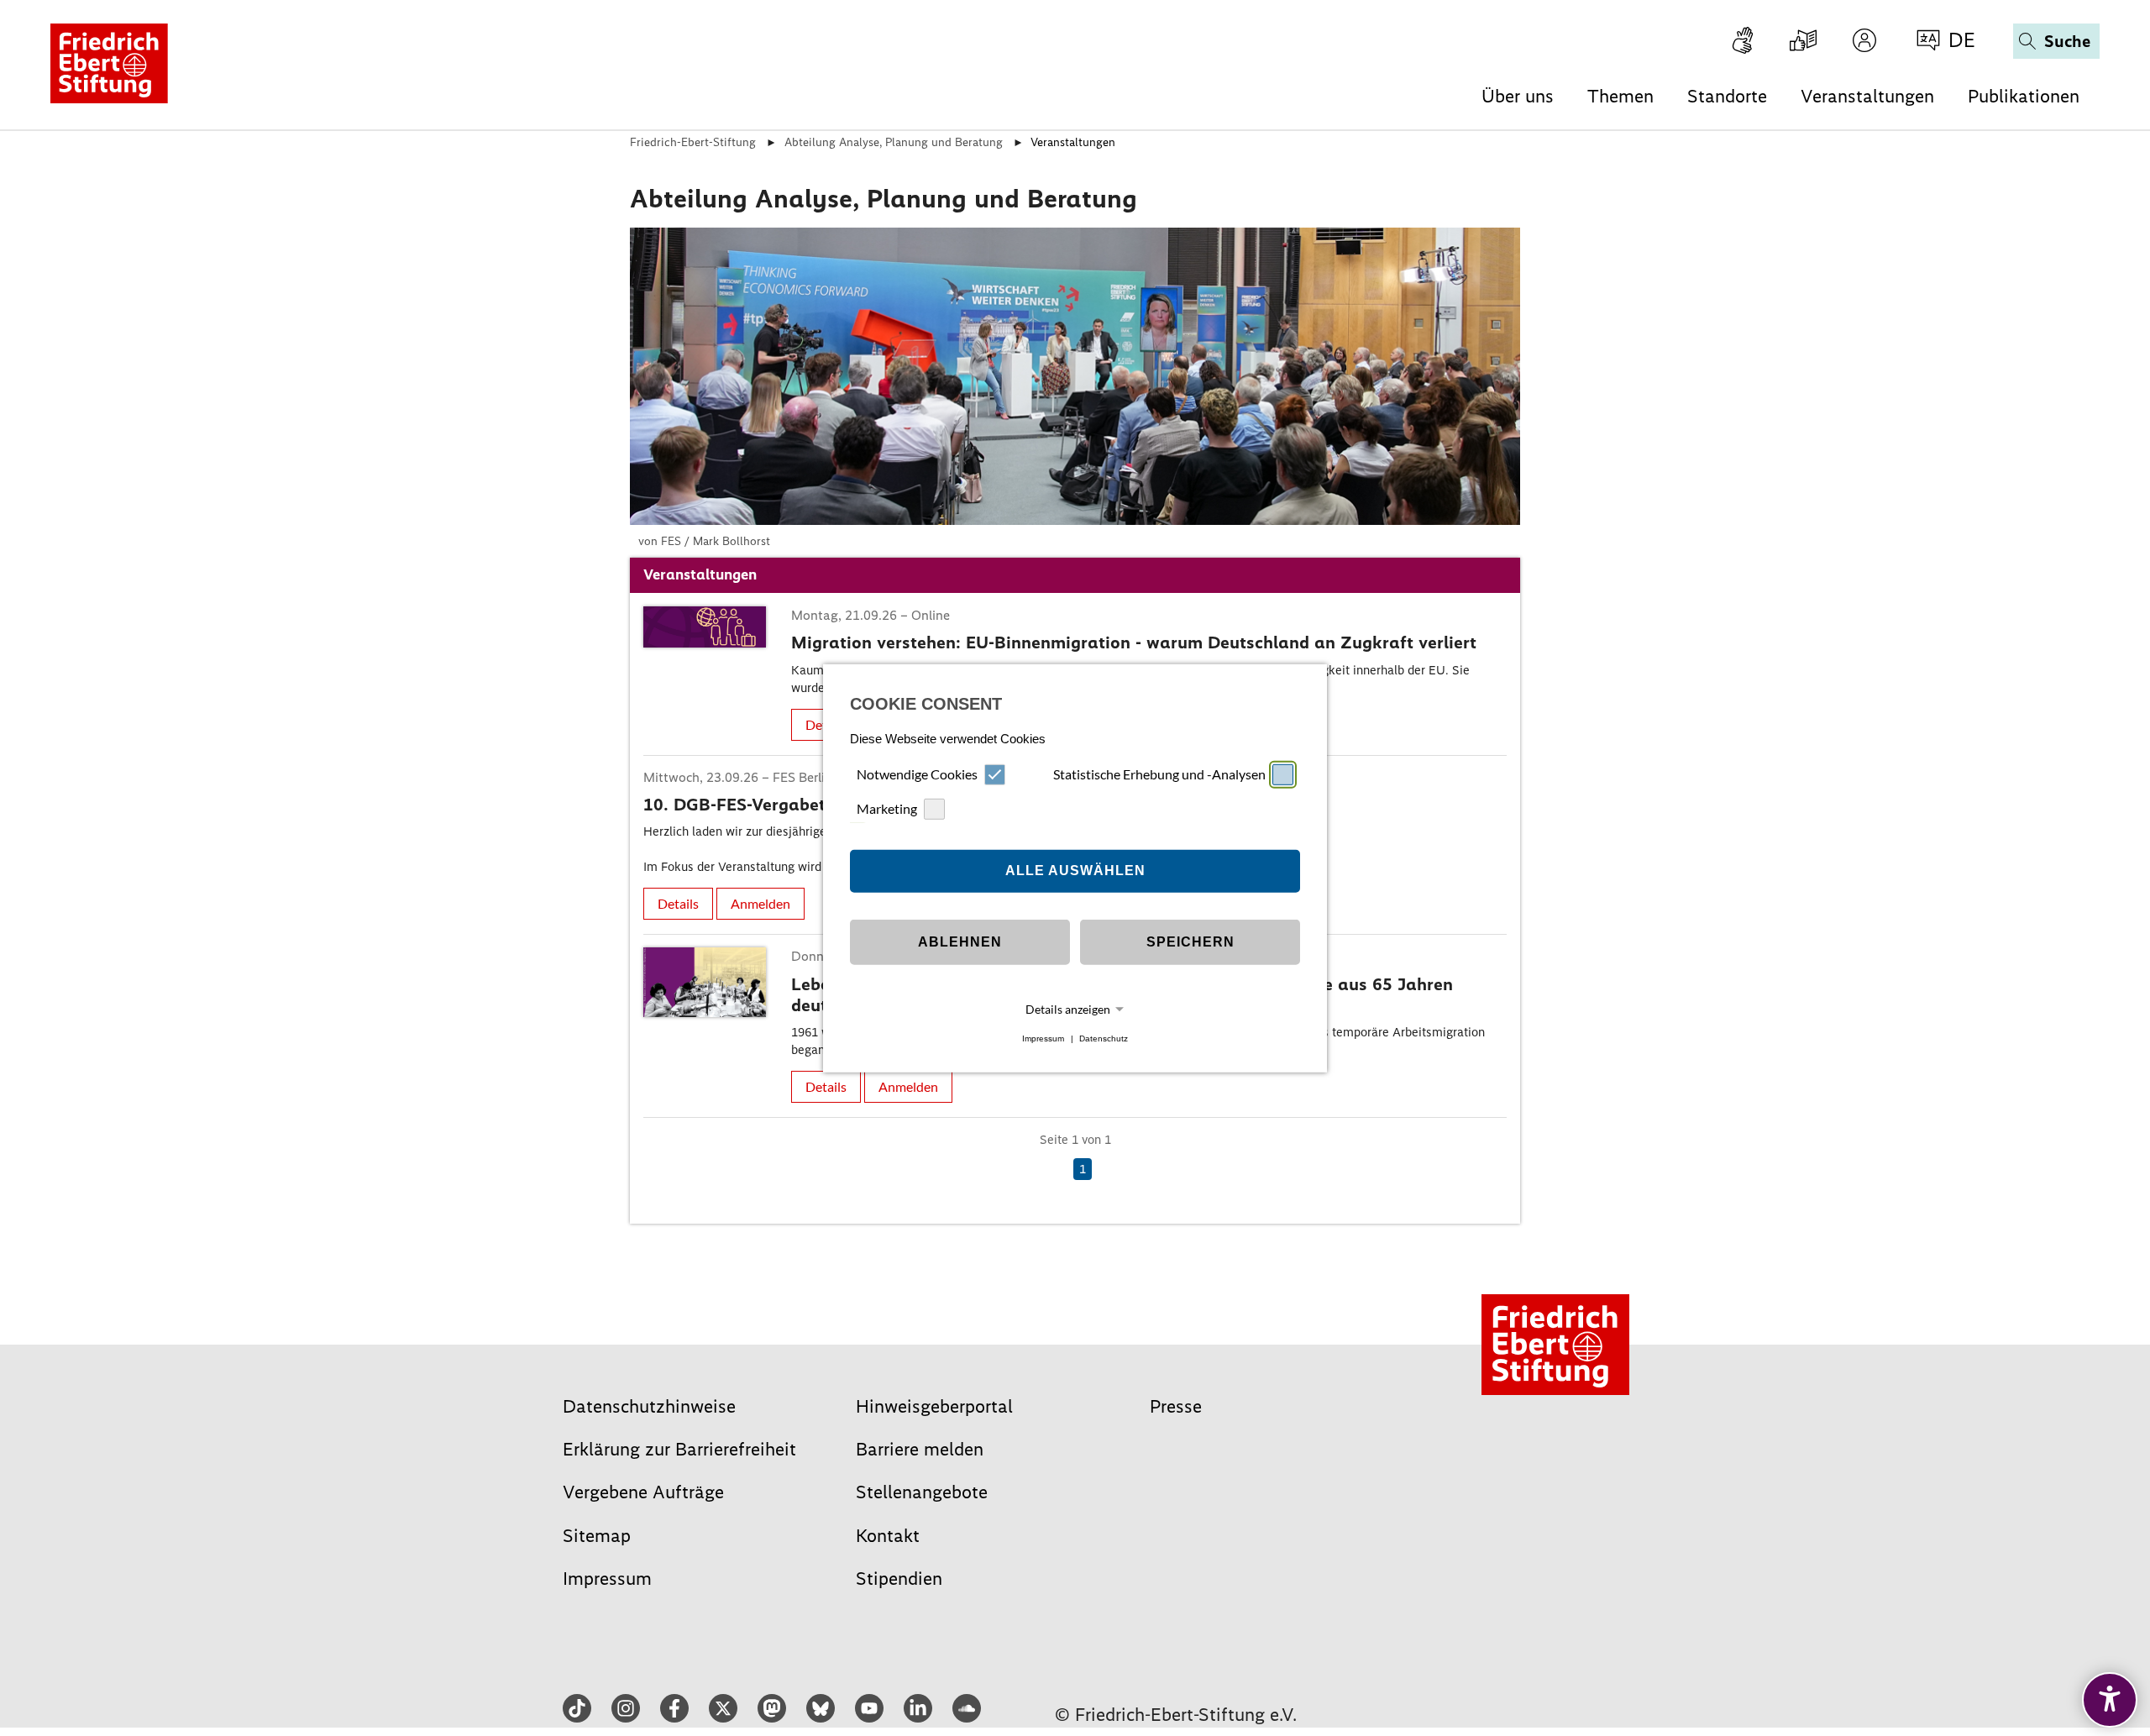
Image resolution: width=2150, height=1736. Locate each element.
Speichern (1190, 942)
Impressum (1043, 1038)
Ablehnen (960, 942)
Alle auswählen (1075, 871)
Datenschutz (1104, 1038)
